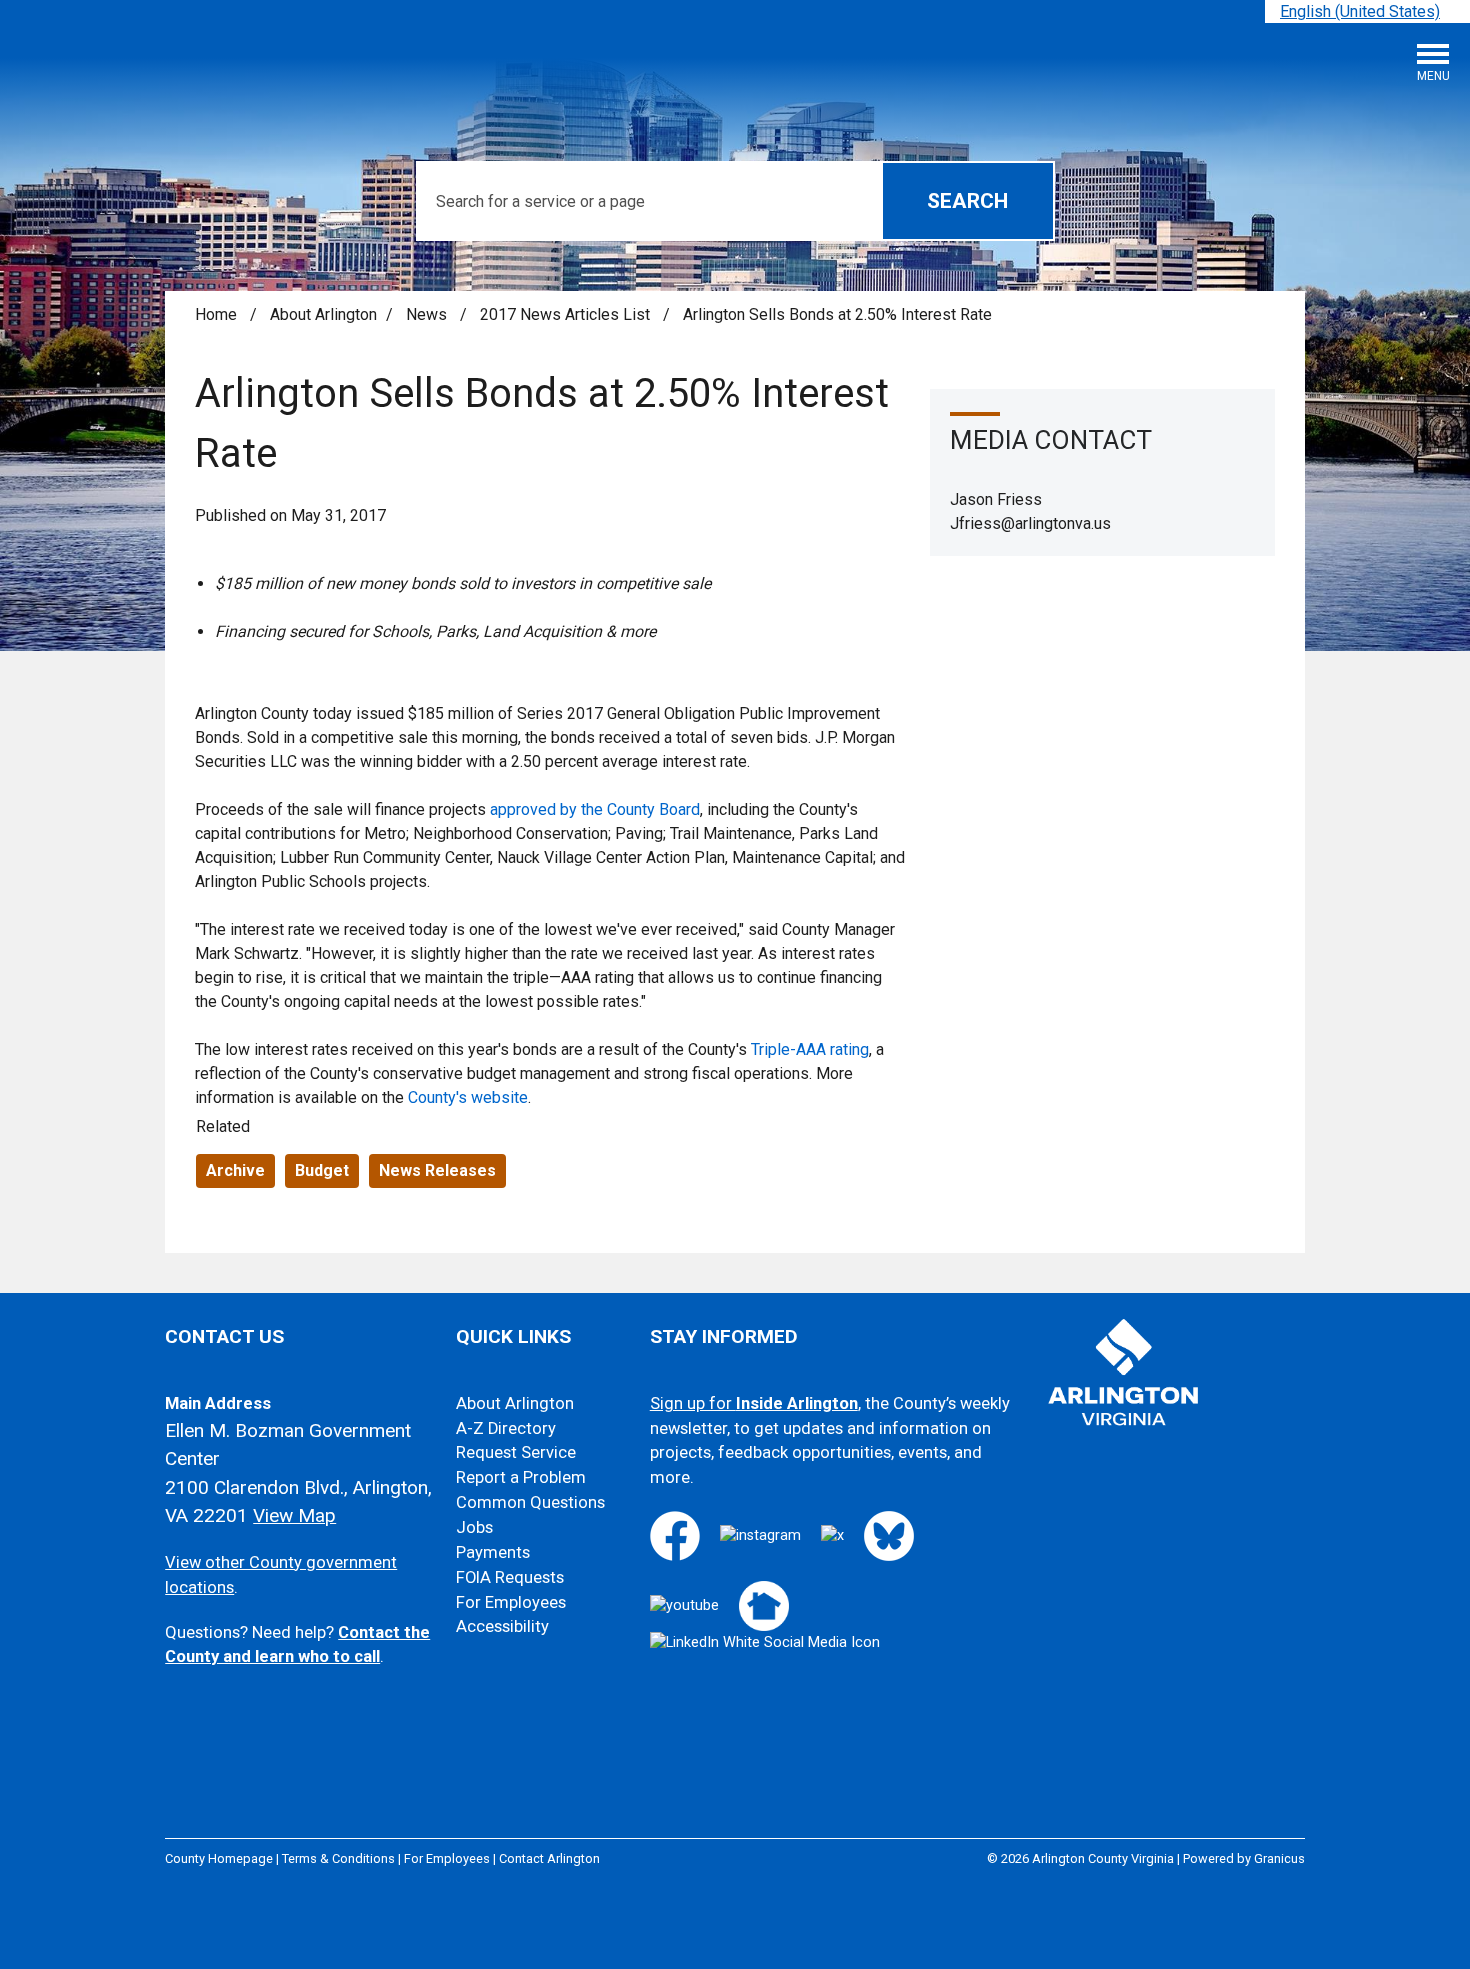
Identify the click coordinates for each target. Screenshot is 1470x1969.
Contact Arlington (549, 1858)
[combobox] (1367, 11)
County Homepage (219, 1858)
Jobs (474, 1527)
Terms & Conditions (338, 1858)
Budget (322, 1170)
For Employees (511, 1602)
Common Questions (530, 1502)
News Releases (437, 1170)
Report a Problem (521, 1477)
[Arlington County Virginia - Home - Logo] (165, 70)
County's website (468, 1097)
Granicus (1279, 1858)
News (428, 314)
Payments (493, 1552)
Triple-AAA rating (810, 1049)
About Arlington (323, 314)
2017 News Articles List (567, 314)
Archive (235, 1170)
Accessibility (502, 1626)
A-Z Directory (506, 1428)
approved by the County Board (595, 809)
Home (216, 314)
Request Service (516, 1452)
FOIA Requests (510, 1577)
